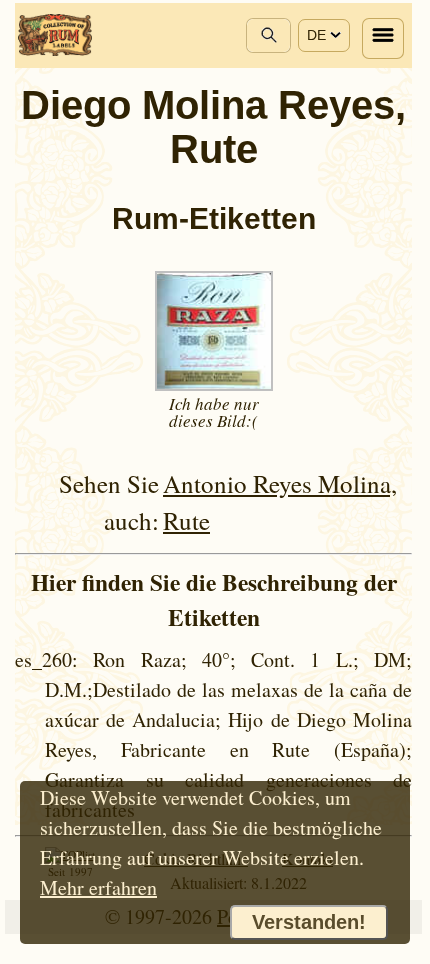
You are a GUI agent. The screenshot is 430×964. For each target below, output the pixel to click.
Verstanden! (309, 922)
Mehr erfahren (98, 887)
